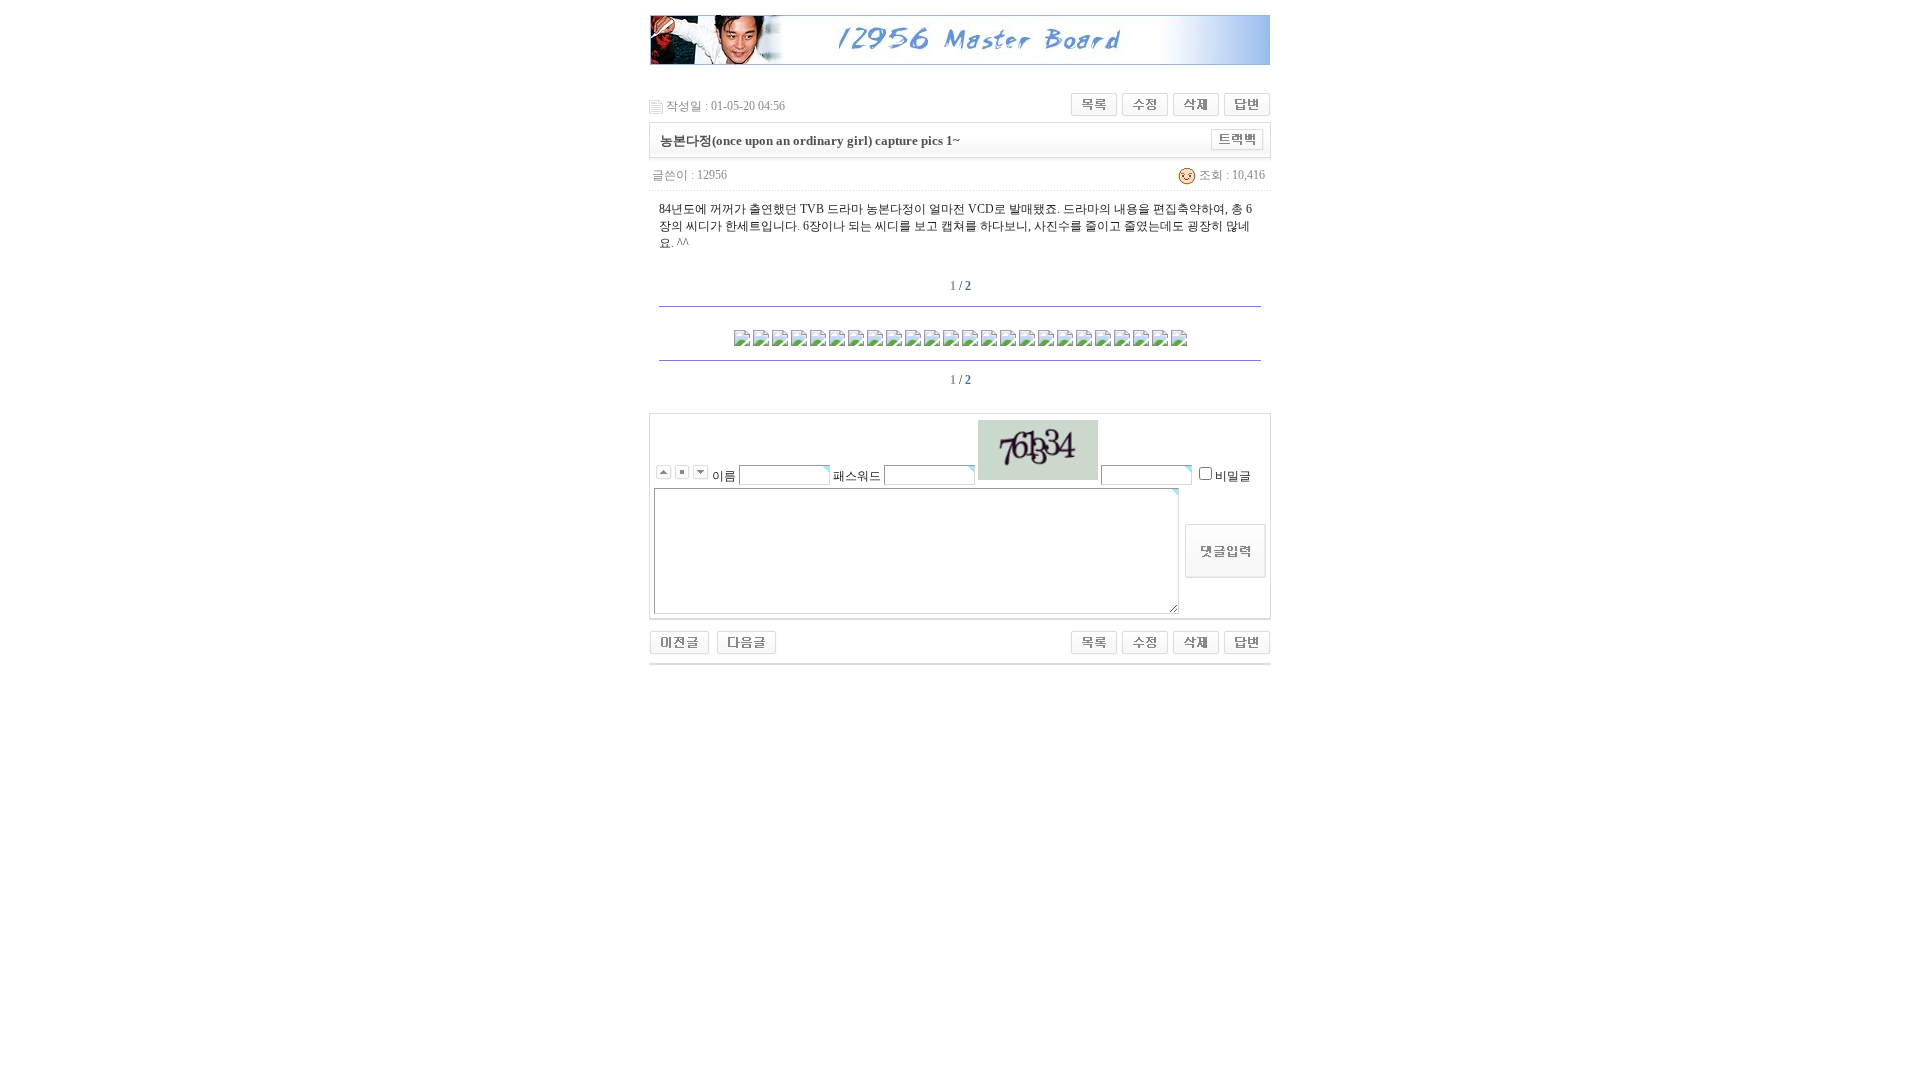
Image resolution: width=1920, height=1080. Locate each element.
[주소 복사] (1237, 139)
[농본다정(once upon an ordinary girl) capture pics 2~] (746, 641)
